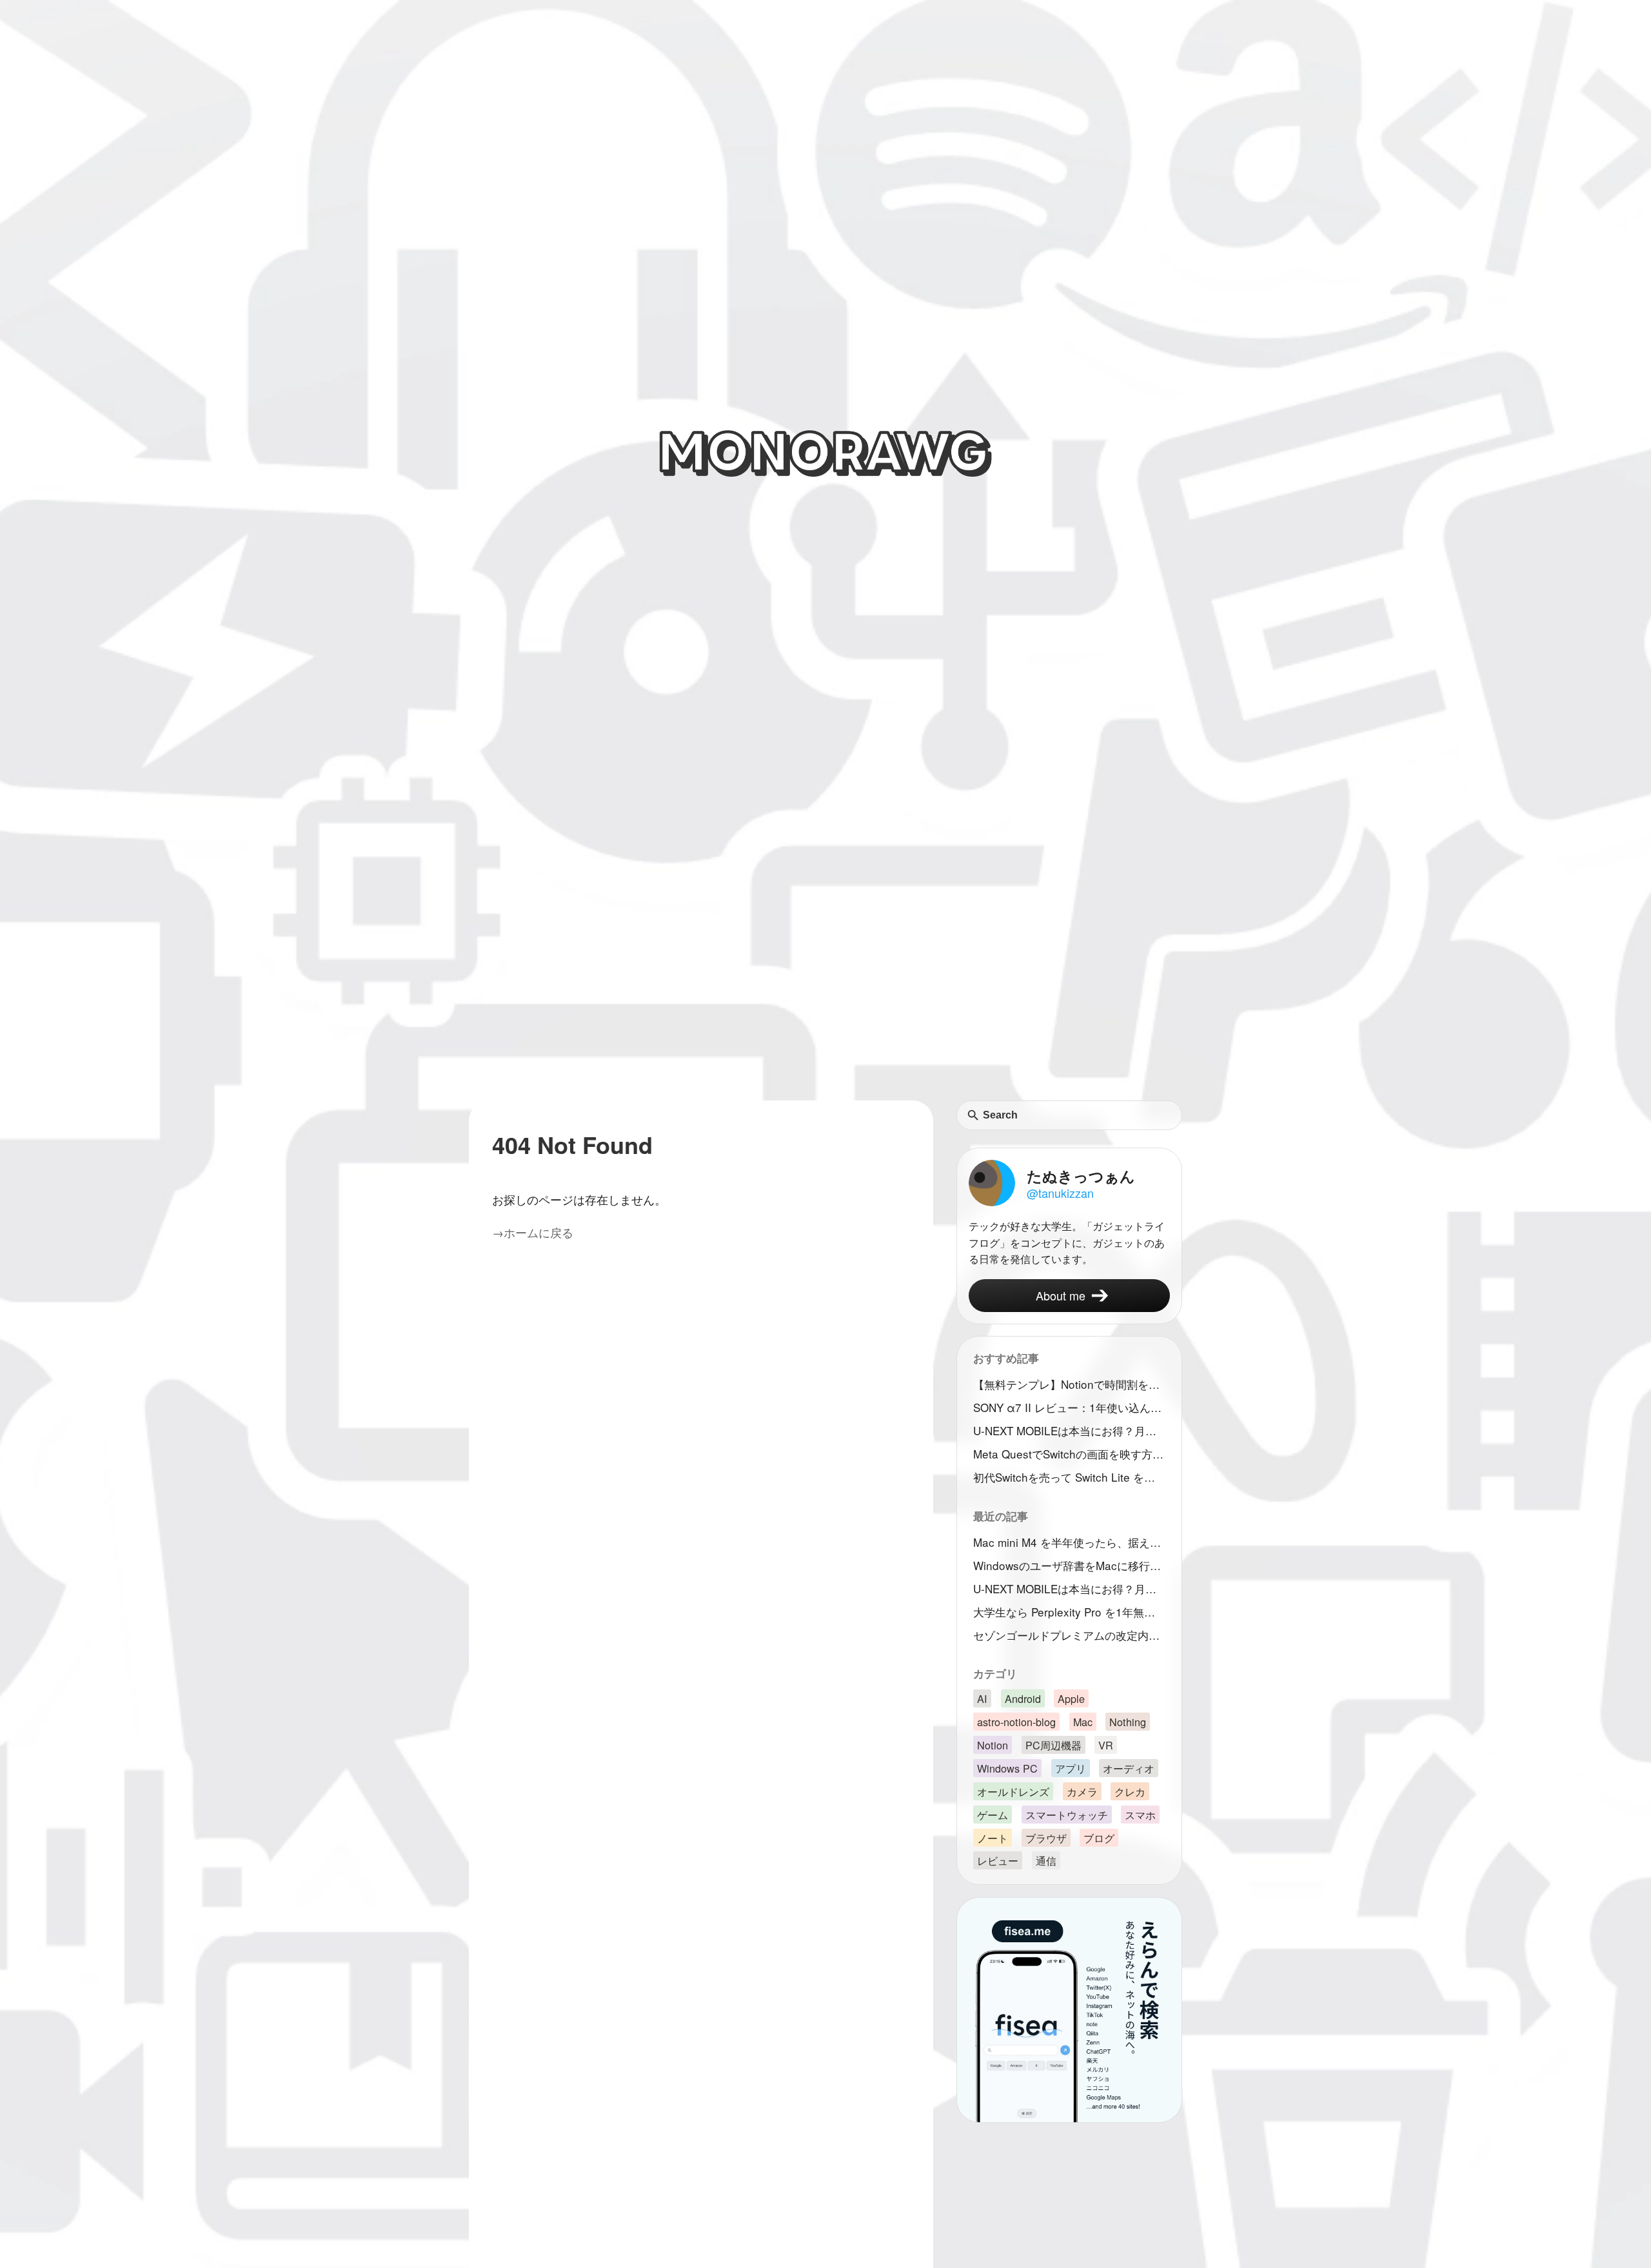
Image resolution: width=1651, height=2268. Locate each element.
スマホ (1140, 1815)
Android (1023, 1698)
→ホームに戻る (533, 1232)
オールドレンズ (1013, 1791)
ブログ (1099, 1838)
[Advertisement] (825, 1004)
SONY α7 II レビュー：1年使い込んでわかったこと (1072, 1407)
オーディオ (1129, 1768)
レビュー (998, 1861)
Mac (1083, 1722)
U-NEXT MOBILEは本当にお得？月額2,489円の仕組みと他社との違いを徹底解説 (1072, 1430)
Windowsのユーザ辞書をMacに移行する (1072, 1565)
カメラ (1082, 1791)
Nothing (1128, 1722)
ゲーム (993, 1815)
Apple (1071, 1698)
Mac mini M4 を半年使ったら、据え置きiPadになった (1072, 1542)
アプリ (1071, 1768)
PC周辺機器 (1053, 1745)
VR (1106, 1745)
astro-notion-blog (1016, 1722)
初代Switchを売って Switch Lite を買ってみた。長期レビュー (1072, 1477)
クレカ (1130, 1791)
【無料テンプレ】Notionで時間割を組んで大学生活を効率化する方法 (1072, 1384)
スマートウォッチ (1067, 1815)
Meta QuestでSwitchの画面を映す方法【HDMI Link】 (1072, 1454)
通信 (1046, 1861)
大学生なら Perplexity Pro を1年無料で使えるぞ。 (1072, 1612)
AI (982, 1698)
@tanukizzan (1060, 1193)
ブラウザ (1046, 1838)
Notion (993, 1745)
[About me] (1069, 1296)
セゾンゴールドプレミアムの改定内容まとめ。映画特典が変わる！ (1072, 1635)
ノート (993, 1838)
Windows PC (1007, 1768)
